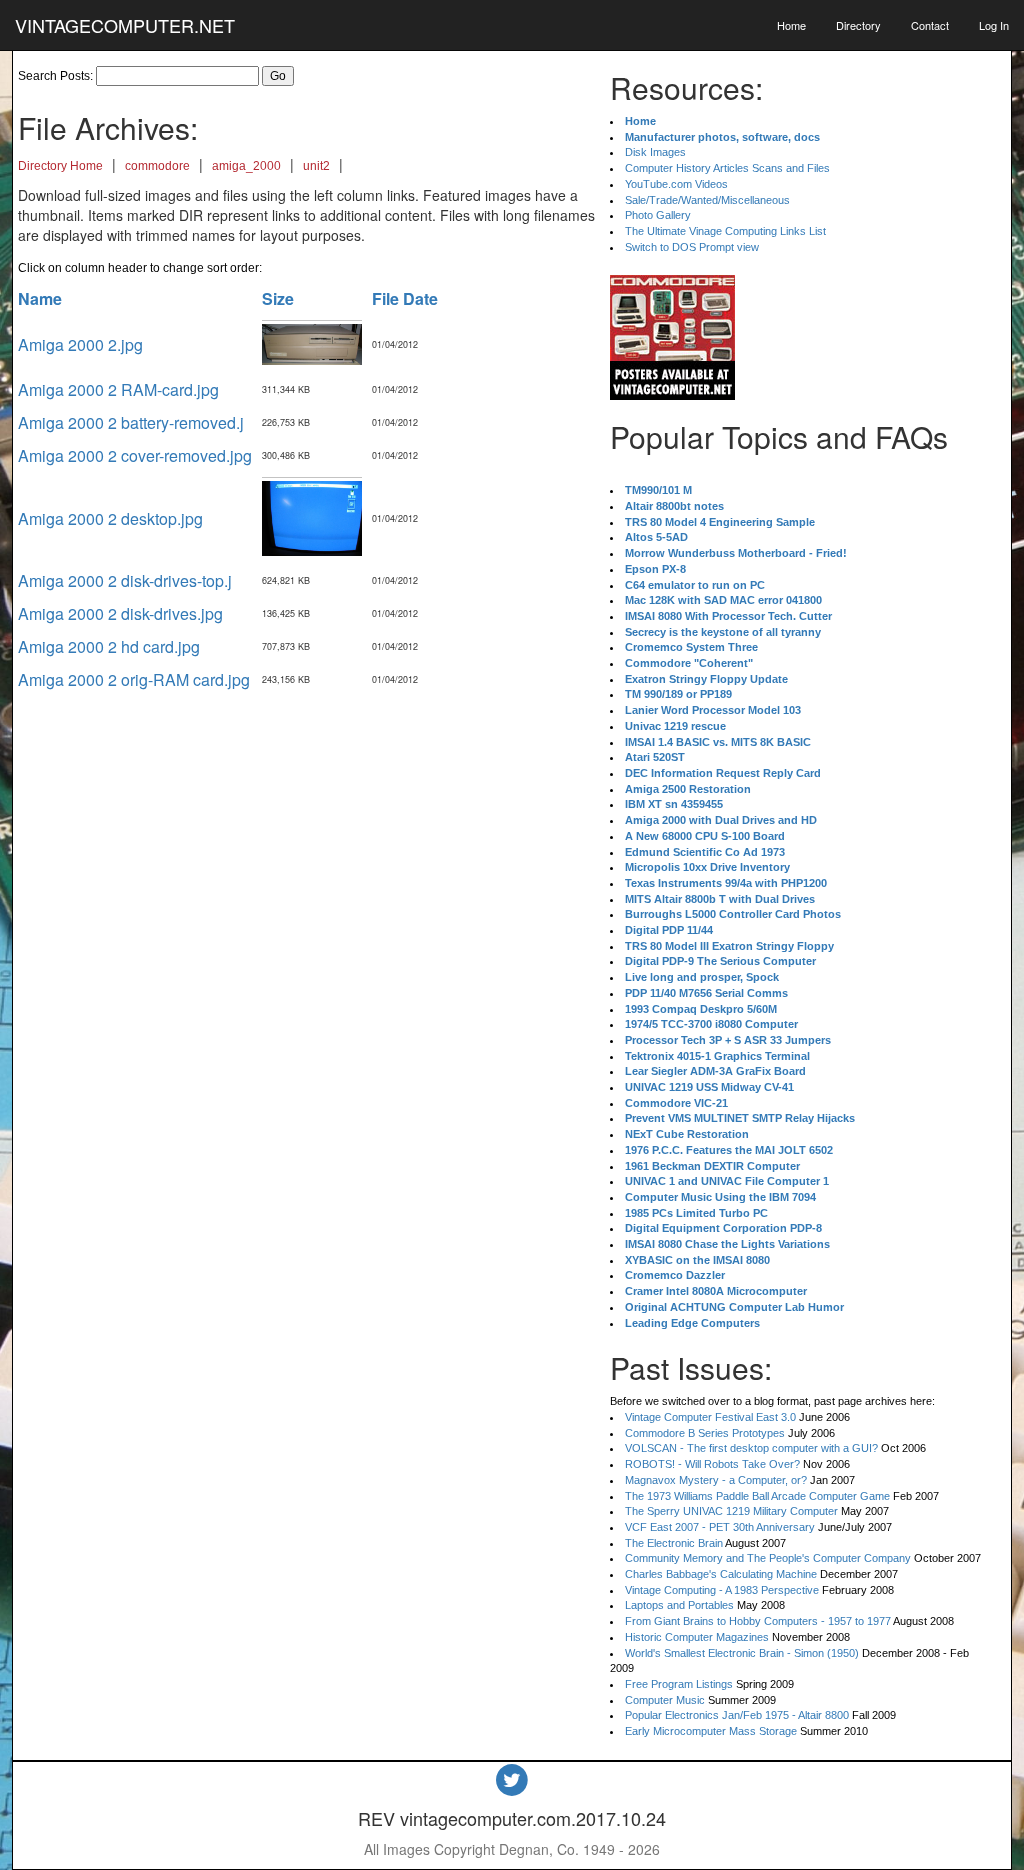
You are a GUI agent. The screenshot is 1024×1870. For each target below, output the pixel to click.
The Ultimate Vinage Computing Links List (725, 231)
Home (791, 25)
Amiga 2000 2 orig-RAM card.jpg (134, 679)
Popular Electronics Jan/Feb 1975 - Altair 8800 (737, 1715)
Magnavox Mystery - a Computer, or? (716, 1480)
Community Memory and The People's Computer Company (768, 1558)
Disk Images (655, 152)
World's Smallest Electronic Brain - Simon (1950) (742, 1653)
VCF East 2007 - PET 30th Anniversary (720, 1527)
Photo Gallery (658, 215)
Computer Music (665, 1700)
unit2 (316, 166)
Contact (930, 25)
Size (278, 298)
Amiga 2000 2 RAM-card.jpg (118, 389)
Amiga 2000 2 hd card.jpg (109, 646)
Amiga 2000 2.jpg (80, 344)
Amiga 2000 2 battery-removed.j (131, 422)
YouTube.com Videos (676, 184)
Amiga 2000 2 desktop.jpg (110, 518)
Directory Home (60, 166)
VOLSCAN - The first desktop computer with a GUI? (751, 1448)
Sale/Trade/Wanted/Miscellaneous (707, 200)
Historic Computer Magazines (697, 1637)
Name (40, 298)
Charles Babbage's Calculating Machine (721, 1574)
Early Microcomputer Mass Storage (711, 1731)
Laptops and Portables (679, 1605)
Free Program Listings (679, 1684)
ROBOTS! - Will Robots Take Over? (712, 1464)
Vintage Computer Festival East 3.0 (710, 1417)
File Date (405, 298)
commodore (157, 166)
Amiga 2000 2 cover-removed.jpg (135, 455)
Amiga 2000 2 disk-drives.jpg (120, 613)
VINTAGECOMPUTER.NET (125, 25)
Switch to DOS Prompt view (692, 247)
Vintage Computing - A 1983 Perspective (722, 1590)
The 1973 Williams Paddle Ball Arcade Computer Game (757, 1496)
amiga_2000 (246, 166)
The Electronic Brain (674, 1543)
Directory (858, 25)
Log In (994, 25)
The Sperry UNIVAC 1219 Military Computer (731, 1511)
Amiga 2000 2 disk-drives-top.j (125, 580)
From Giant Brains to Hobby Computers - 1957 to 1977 (758, 1621)
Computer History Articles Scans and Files (727, 168)
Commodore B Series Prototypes (705, 1433)
